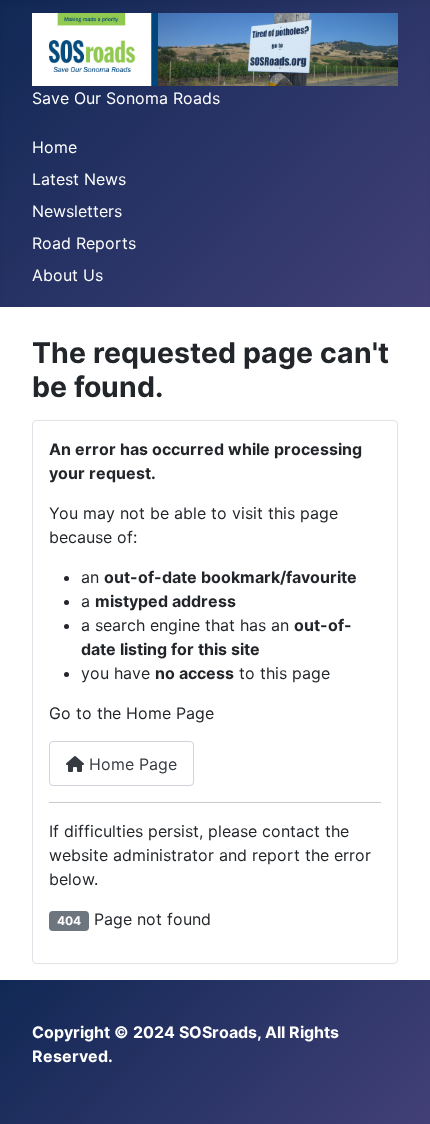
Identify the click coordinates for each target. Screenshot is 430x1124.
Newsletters (77, 211)
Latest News (79, 179)
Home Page (130, 764)
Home (54, 147)
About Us (67, 275)
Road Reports (84, 243)
